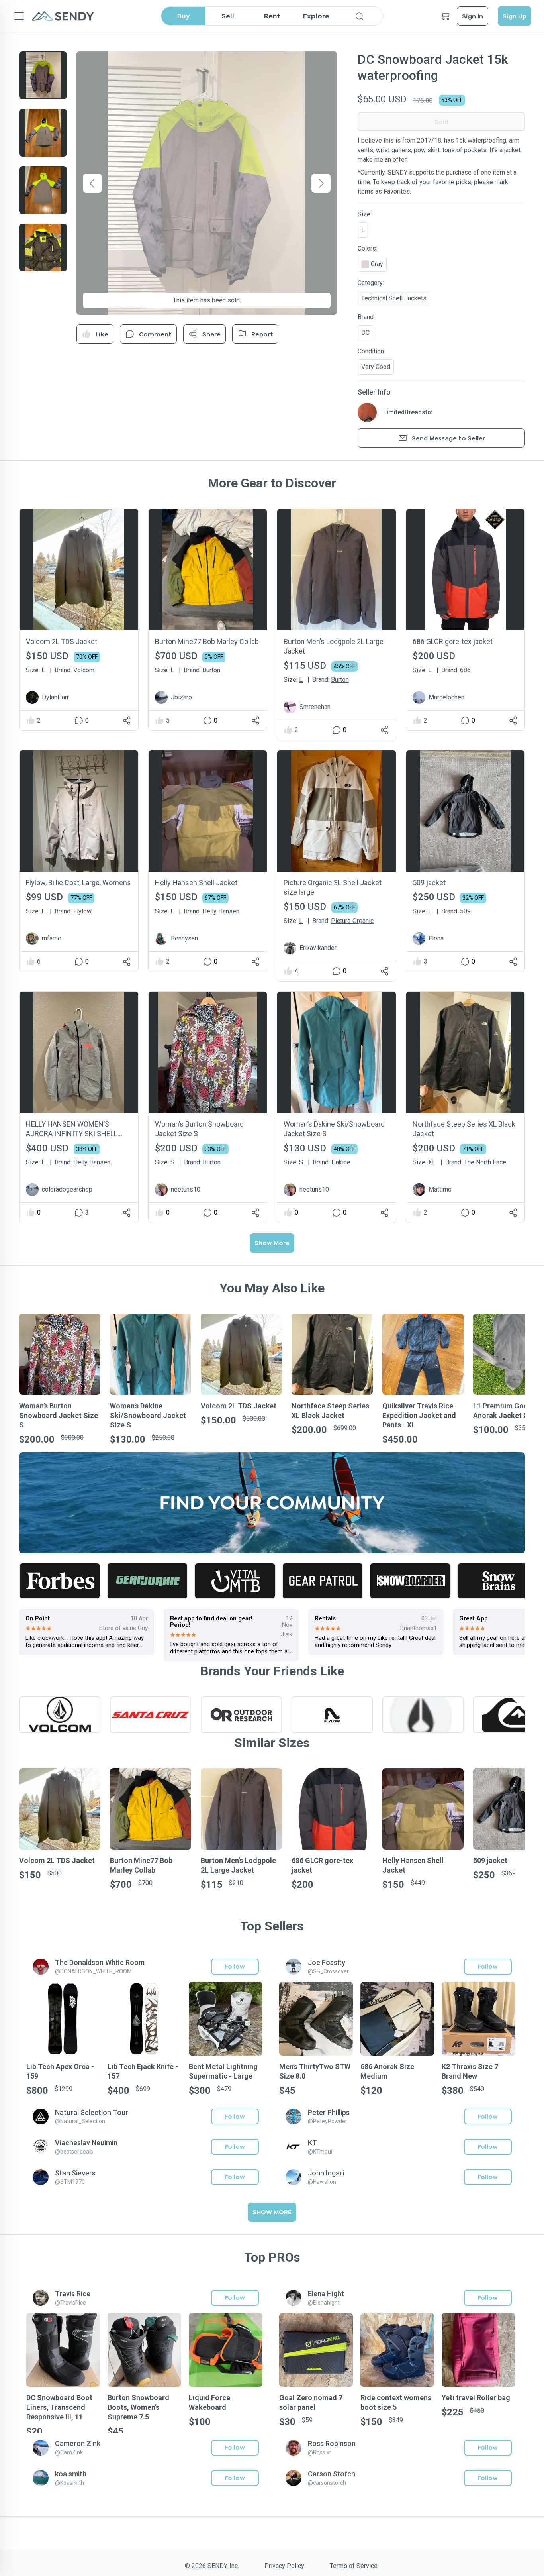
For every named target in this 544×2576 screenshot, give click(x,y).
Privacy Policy (284, 2566)
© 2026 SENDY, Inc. (212, 2566)
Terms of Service (354, 2566)
